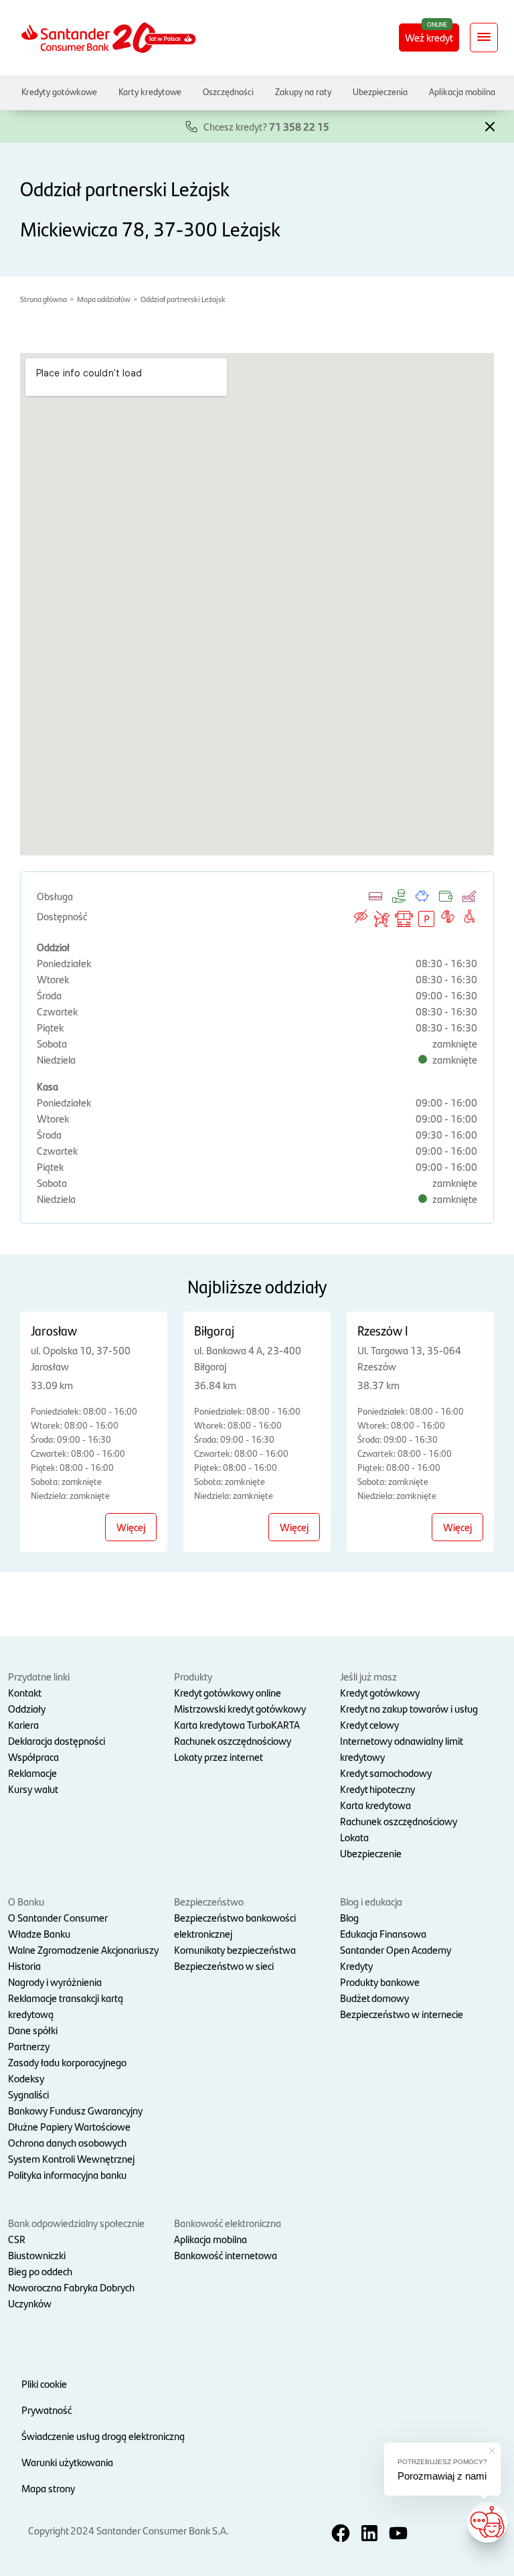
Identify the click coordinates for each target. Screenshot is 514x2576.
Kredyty (356, 1965)
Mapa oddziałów (104, 299)
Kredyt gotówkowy (380, 1692)
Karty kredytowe (150, 91)
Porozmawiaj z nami (442, 2476)
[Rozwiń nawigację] (484, 38)
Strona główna (44, 299)
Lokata (354, 1837)
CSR (17, 2239)
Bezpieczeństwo (209, 1901)
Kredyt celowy (369, 1724)
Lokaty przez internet (219, 1757)
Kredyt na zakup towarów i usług (409, 1708)
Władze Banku (39, 1933)
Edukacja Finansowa (383, 1933)
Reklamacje (32, 1773)
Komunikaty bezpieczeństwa (235, 1949)
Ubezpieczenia (380, 91)
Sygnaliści (28, 2094)
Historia (24, 1965)
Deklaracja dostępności (57, 1740)
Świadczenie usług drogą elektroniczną (103, 2436)
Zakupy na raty (303, 91)
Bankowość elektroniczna (228, 2223)
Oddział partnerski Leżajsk (183, 299)
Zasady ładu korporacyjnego (67, 2062)
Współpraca (33, 1757)
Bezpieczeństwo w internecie (402, 2014)
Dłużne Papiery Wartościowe (69, 2126)
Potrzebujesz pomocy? (442, 2462)
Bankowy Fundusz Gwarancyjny (75, 2110)
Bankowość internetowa (226, 2255)
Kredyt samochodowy (386, 1773)
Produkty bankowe (380, 1982)
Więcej (131, 1527)
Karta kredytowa (375, 1805)
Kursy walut (33, 1789)
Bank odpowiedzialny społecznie (76, 2223)
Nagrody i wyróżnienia (55, 1982)
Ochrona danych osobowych (67, 2142)
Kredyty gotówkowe (59, 91)
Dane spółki (33, 2030)
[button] (490, 125)
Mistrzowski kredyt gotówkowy (240, 1708)
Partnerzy (29, 2046)
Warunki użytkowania (67, 2462)
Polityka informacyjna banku (67, 2174)
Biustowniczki (37, 2255)
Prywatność (47, 2410)
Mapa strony (48, 2488)
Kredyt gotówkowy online (228, 1692)
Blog (349, 1917)
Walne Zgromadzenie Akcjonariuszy (83, 1949)
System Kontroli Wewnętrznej (71, 2158)
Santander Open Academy (396, 1949)
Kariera (23, 1724)
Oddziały (27, 1708)
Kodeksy (26, 2078)
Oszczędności (228, 91)
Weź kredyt (429, 37)
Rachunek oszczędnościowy (233, 1740)
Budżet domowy (374, 1998)
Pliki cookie (44, 2383)
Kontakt (25, 1692)
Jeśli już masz (368, 1676)
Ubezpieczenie (371, 1853)
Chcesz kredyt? (266, 126)
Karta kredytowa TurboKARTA (237, 1724)
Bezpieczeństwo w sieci (224, 1965)
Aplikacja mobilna (462, 91)
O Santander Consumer (58, 1917)
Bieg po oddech (40, 2271)
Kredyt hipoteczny (377, 1789)
